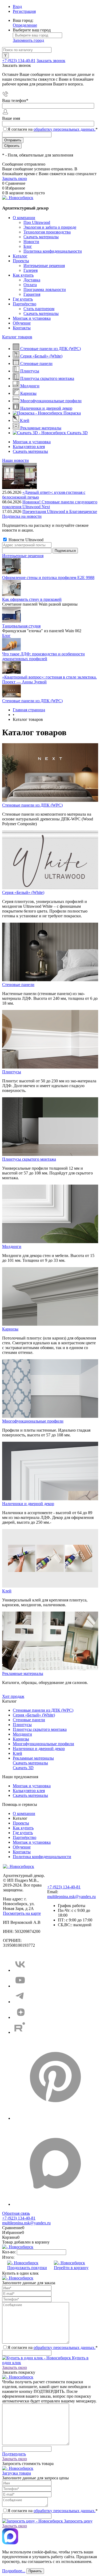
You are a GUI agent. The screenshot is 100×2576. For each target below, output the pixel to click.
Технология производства (47, 232)
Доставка (32, 280)
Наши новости (15, 460)
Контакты (22, 328)
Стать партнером (39, 309)
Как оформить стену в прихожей (32, 599)
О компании (24, 218)
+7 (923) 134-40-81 (19, 61)
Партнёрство (25, 304)
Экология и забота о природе (50, 227)
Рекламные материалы (23, 1673)
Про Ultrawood (37, 222)
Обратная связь (16, 2213)
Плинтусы (12, 1072)
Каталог (20, 256)
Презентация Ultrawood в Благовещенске (60, 511)
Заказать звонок (51, 61)
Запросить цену (78, 2521)
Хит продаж (13, 1696)
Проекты (21, 261)
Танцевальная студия (21, 626)
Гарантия (32, 294)
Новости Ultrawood (25, 540)
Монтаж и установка (32, 318)
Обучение (22, 323)
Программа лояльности (45, 289)
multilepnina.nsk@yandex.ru (71, 1897)
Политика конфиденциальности (53, 251)
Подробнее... (14, 2571)
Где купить (23, 299)
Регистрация (24, 11)
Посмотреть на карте (22, 1913)
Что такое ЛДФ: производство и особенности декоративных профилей (43, 656)
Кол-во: (9, 2252)
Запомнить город (28, 40)
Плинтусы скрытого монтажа (29, 1159)
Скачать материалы (41, 237)
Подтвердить (14, 2454)
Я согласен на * (53, 2347)
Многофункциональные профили (33, 1421)
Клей (7, 1591)
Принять (35, 2571)
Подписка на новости (22, 516)
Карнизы (10, 1329)
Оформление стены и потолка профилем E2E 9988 (48, 578)
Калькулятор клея (29, 447)
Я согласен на (53, 129)
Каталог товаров (17, 337)
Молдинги (12, 1246)
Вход (17, 7)
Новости (31, 242)
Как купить (23, 275)
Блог (28, 246)
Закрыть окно (15, 178)
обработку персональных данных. (65, 129)
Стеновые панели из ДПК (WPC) (32, 701)
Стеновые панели (18, 985)
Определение (25, 25)
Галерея (31, 270)
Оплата (30, 285)
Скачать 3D (23, 1768)
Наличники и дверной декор (28, 1504)
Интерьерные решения (44, 266)
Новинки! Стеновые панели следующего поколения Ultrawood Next (50, 504)
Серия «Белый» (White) (23, 892)
